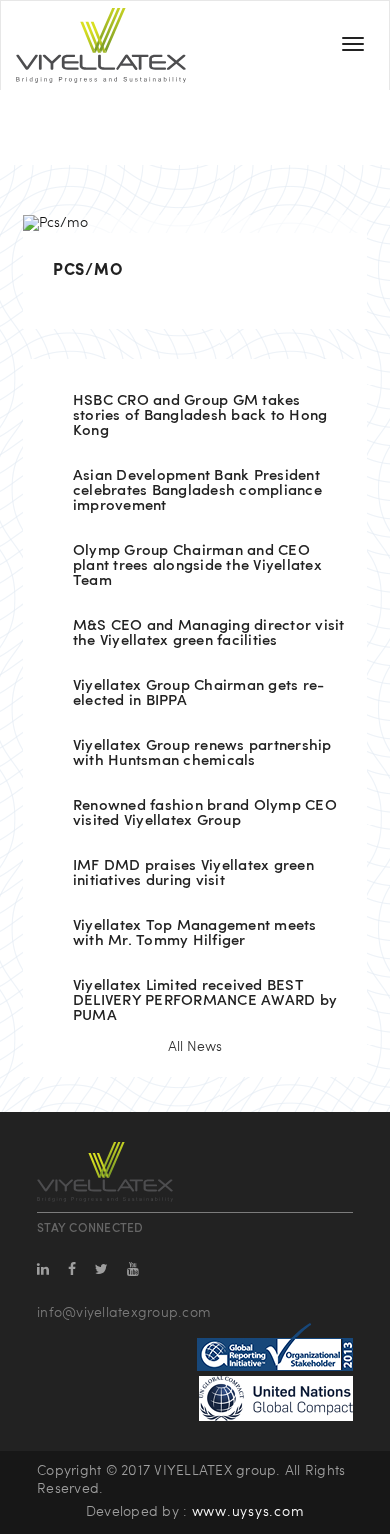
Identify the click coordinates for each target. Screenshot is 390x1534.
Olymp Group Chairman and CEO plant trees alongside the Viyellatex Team (197, 566)
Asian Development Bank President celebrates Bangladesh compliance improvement (197, 491)
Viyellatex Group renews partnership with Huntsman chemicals (202, 754)
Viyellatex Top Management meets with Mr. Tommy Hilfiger (195, 934)
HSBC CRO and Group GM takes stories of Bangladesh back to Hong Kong (200, 416)
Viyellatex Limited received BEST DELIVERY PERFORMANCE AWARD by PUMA (205, 1001)
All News (195, 1047)
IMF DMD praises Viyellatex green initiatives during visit (193, 874)
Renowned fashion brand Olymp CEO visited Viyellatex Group (205, 814)
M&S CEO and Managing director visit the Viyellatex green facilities (209, 634)
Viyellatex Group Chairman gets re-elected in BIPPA (199, 694)
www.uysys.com (248, 1512)
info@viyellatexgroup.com (124, 1313)
